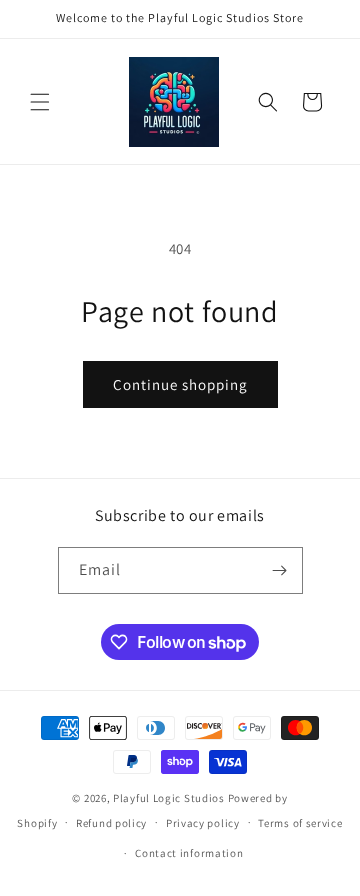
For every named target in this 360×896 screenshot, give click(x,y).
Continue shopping (180, 384)
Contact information (189, 853)
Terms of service (300, 823)
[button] (40, 102)
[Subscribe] (280, 570)
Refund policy (111, 823)
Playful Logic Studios (169, 798)
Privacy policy (203, 823)
